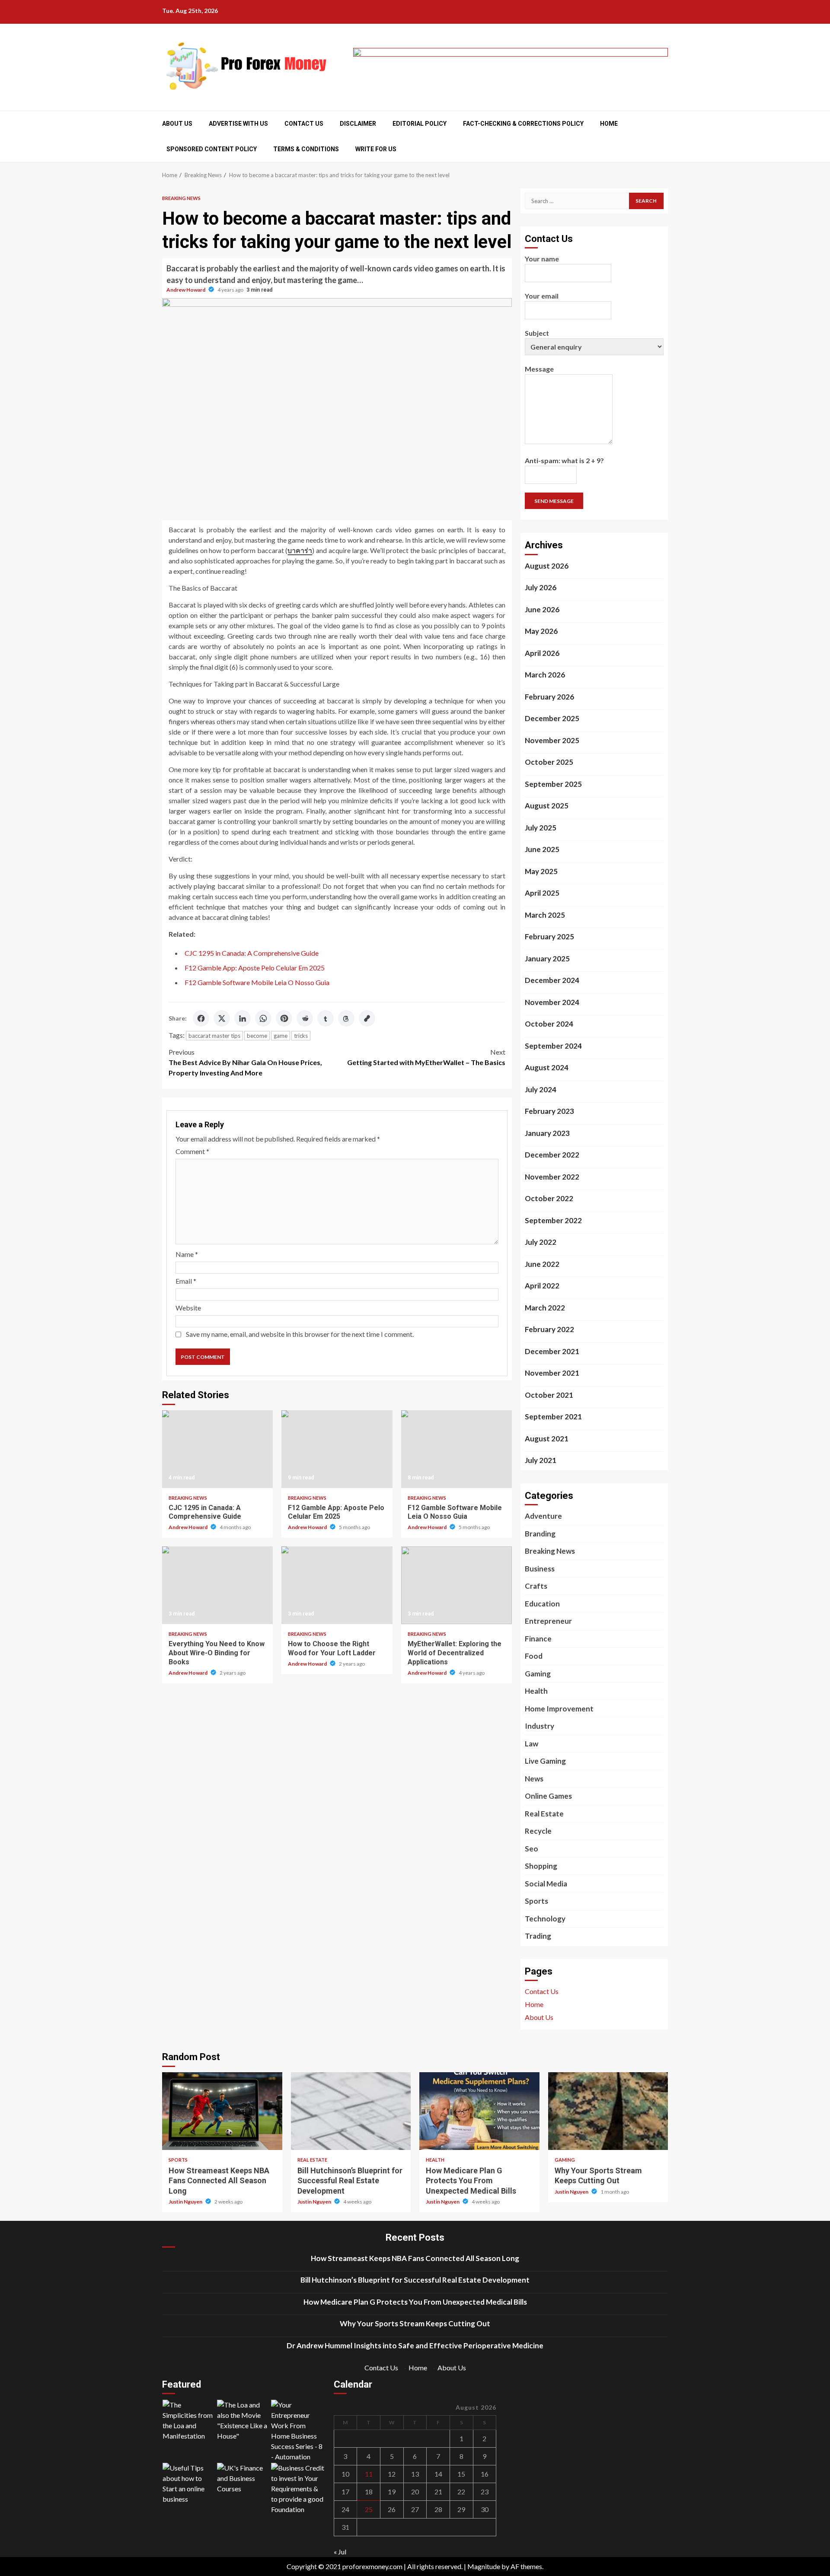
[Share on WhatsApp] (263, 1018)
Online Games (548, 1796)
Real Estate (544, 1814)
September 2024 (553, 1046)
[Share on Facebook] (201, 1018)
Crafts (536, 1586)
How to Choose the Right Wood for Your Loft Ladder (337, 1585)
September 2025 (553, 784)
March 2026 (545, 675)
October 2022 (549, 1198)
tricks (301, 1036)
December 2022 (552, 1155)
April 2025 (542, 893)
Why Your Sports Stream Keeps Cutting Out (608, 2111)
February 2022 (549, 1329)
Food (534, 1656)
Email (186, 1281)
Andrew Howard (186, 290)
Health (536, 1691)
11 (369, 2474)
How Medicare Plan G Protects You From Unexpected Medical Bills (479, 2111)
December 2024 (552, 980)
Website (188, 1308)
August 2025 (547, 806)
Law (532, 1744)
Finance (538, 1639)
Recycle (538, 1831)
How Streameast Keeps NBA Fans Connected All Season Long (222, 2111)
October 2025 (549, 762)
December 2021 (552, 1351)
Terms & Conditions (306, 149)
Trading (538, 1936)
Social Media (546, 1884)
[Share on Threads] (346, 1018)
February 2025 (549, 937)
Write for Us (376, 149)
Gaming (538, 1674)
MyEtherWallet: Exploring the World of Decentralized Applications (456, 1585)
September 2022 (553, 1220)
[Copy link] (367, 1018)
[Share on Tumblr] (326, 1018)
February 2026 (549, 697)
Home (609, 124)
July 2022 (541, 1242)
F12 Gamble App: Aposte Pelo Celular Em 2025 (255, 968)
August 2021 (547, 1439)
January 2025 (547, 959)
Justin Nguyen (186, 2202)
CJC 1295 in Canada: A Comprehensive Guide (252, 953)
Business (540, 1569)
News (534, 1779)
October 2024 (549, 1024)
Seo (532, 1849)
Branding (540, 1534)
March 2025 (545, 915)
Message (539, 369)
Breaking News (181, 198)
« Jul (340, 2552)
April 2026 (542, 653)
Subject (537, 333)
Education (542, 1604)
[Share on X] (222, 1018)
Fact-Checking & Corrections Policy (523, 124)
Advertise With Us (238, 124)
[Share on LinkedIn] (243, 1018)
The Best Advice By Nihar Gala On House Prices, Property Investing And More (245, 1062)
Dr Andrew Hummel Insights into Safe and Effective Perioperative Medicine (415, 2345)
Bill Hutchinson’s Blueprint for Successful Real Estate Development (351, 2111)
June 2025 (542, 849)
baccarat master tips (214, 1036)
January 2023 (547, 1133)
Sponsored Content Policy (212, 149)
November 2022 (552, 1177)
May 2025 (541, 871)
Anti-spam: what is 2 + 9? (564, 460)
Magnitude (484, 2566)
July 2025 (541, 828)
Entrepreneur (548, 1621)
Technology (545, 1919)
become (257, 1036)
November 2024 (552, 1002)
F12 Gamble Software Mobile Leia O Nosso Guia (257, 982)
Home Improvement (559, 1709)
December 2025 (552, 718)
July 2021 (541, 1460)
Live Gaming (545, 1761)
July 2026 (541, 587)
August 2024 (547, 1067)
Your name (542, 259)
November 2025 (552, 740)
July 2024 (541, 1089)
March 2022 (545, 1308)
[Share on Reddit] (305, 1018)
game (281, 1036)
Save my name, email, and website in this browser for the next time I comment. (300, 1334)
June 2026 (542, 609)
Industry (539, 1726)
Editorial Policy (420, 124)
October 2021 (549, 1395)
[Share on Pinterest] (284, 1018)
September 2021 (553, 1417)
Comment (192, 1151)
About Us (177, 124)
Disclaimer (358, 124)
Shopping (541, 1866)
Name (187, 1254)
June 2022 (542, 1264)
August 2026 (547, 566)
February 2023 (549, 1111)
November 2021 (552, 1373)
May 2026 (541, 631)
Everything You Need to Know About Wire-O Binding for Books (217, 1585)
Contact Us (304, 124)
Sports (536, 1901)
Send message (554, 501)
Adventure (543, 1516)
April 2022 (542, 1286)
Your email (542, 296)
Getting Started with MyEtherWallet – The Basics (426, 1057)
